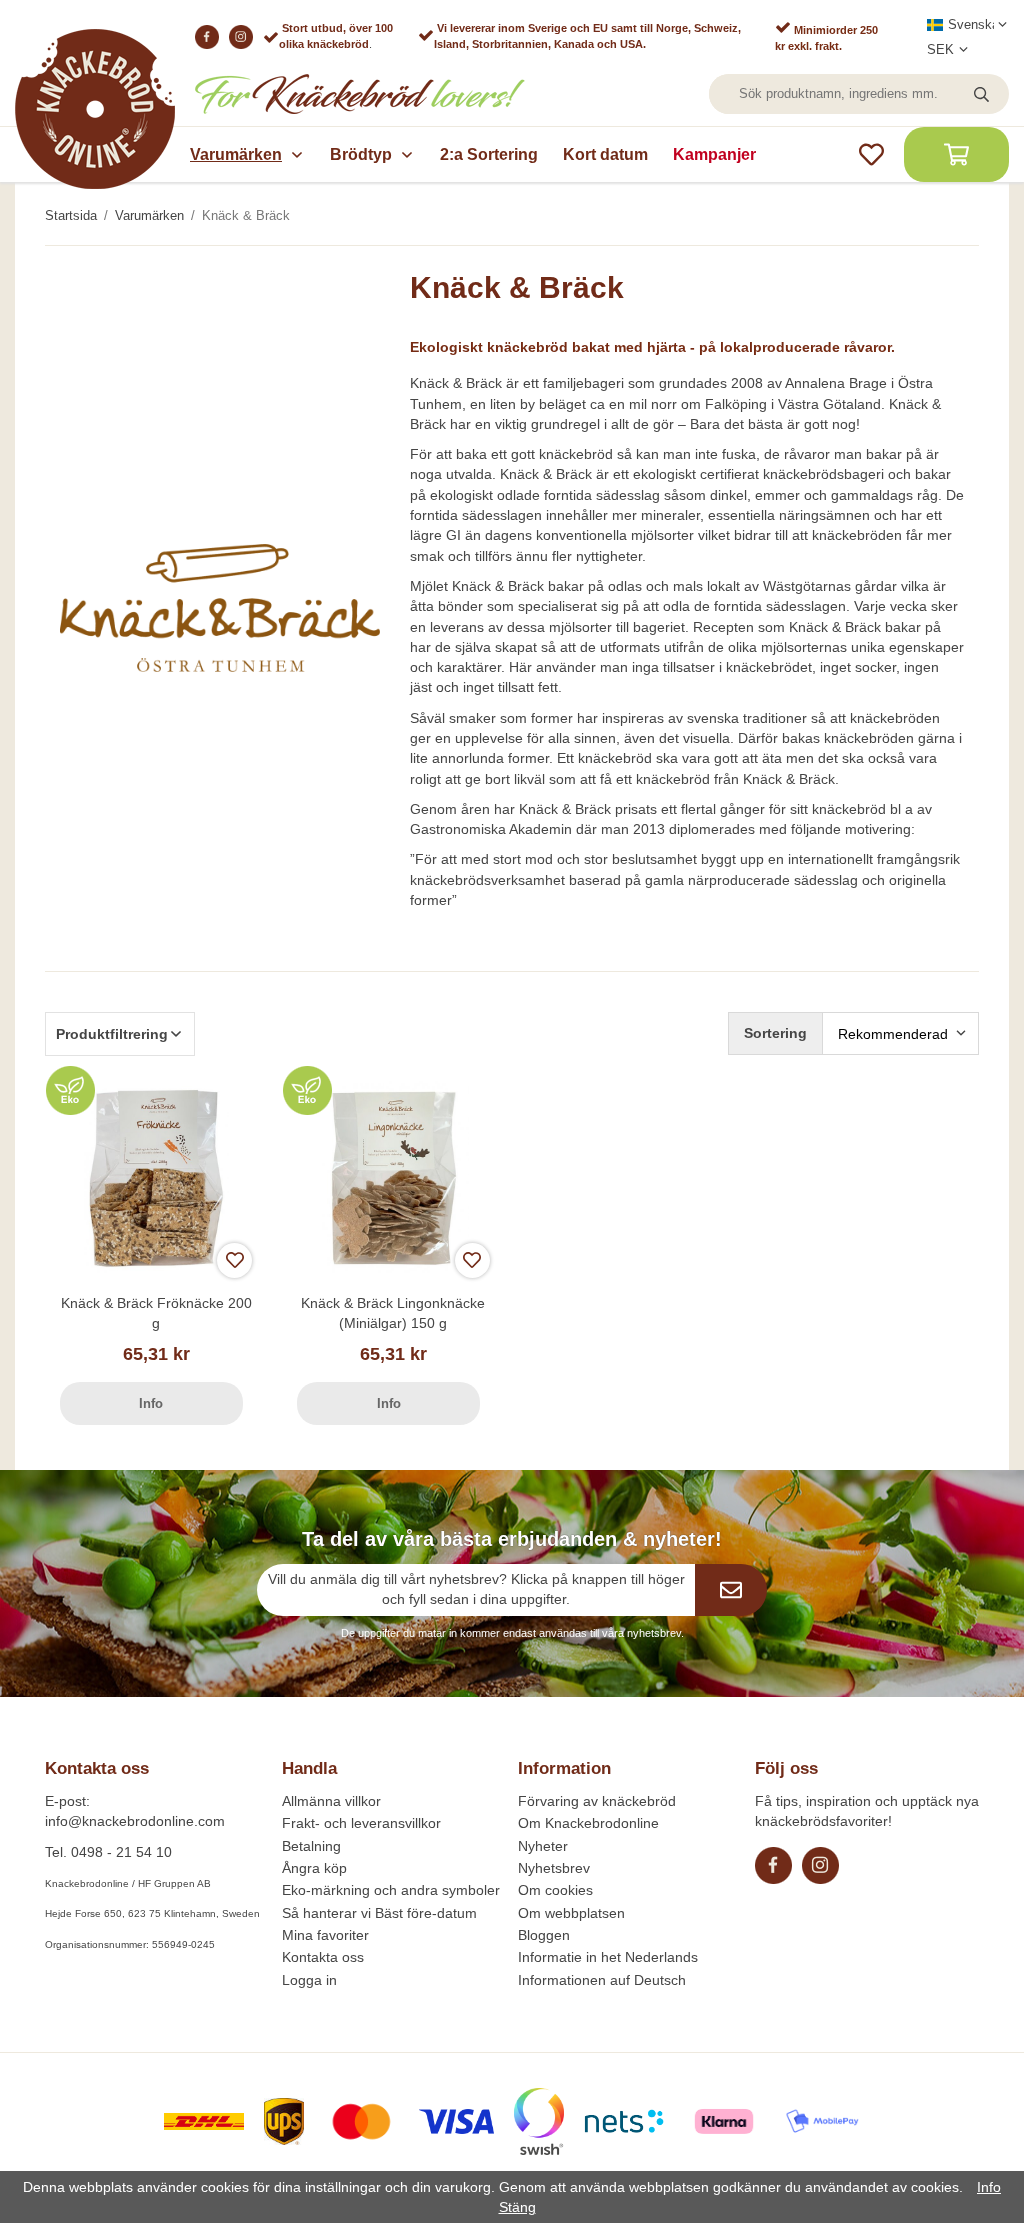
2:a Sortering (489, 154)
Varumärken (236, 154)
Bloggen (544, 1935)
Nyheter (543, 1846)
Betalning (311, 1846)
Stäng (517, 2207)
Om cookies (555, 1890)
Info (151, 1403)
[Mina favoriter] (871, 154)
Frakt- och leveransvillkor (361, 1823)
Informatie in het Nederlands (608, 1957)
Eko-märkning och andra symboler (391, 1890)
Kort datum (605, 154)
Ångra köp (314, 1868)
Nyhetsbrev (554, 1868)
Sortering (775, 1033)
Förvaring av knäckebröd (597, 1801)
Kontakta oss (323, 1957)
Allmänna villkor (331, 1801)
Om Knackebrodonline (588, 1823)
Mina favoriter (325, 1935)
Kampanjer (714, 154)
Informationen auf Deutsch (602, 1980)
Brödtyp (361, 154)
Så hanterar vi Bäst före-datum (379, 1913)
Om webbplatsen (571, 1913)
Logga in (309, 1980)
